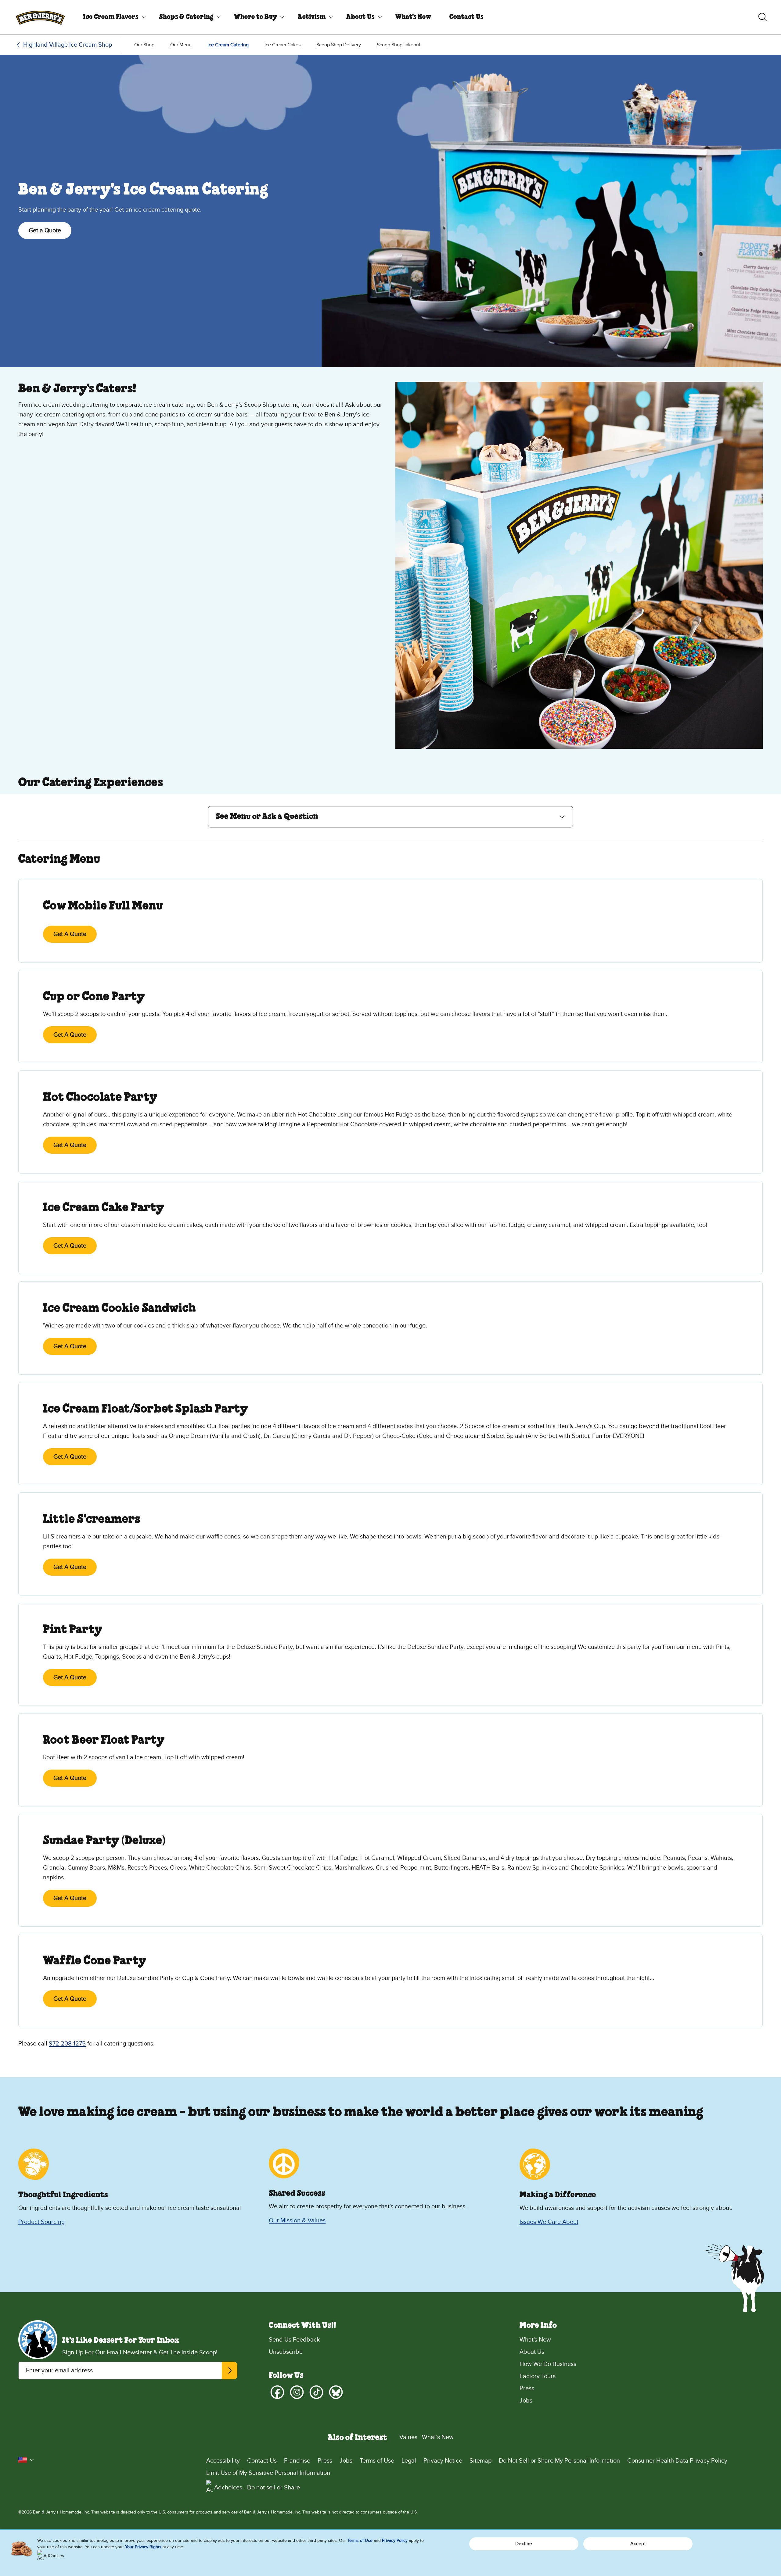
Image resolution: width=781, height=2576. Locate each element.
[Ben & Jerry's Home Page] (40, 17)
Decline (524, 2544)
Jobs (526, 2401)
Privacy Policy (395, 2540)
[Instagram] (297, 2392)
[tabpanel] (390, 1446)
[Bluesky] (336, 2392)
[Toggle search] (763, 17)
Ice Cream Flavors (111, 17)
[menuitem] (112, 17)
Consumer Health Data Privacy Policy (677, 2461)
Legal (409, 2461)
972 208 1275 (67, 2044)
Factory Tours (538, 2376)
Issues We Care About (549, 2222)
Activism (312, 17)
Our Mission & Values (297, 2221)
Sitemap (480, 2461)
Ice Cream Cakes (283, 45)
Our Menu (181, 45)
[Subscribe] (230, 2371)
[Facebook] (277, 2392)
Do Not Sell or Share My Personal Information (559, 2461)
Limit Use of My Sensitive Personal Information (268, 2473)
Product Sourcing (41, 2222)
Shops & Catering (186, 17)
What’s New (438, 2437)
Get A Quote (70, 934)
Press (527, 2388)
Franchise (297, 2461)
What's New (413, 17)
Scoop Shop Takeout (399, 45)
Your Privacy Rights (143, 2547)
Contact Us (466, 17)
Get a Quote (45, 230)
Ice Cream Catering (228, 45)
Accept (638, 2544)
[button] (390, 817)
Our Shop (144, 45)
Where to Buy (256, 17)
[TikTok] (316, 2392)
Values (408, 2437)
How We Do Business (548, 2364)
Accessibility (223, 2461)
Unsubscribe (286, 2352)
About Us (360, 17)
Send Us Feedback (294, 2340)
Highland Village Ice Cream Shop (68, 45)
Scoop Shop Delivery (339, 45)
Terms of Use (377, 2461)
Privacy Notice (443, 2461)
